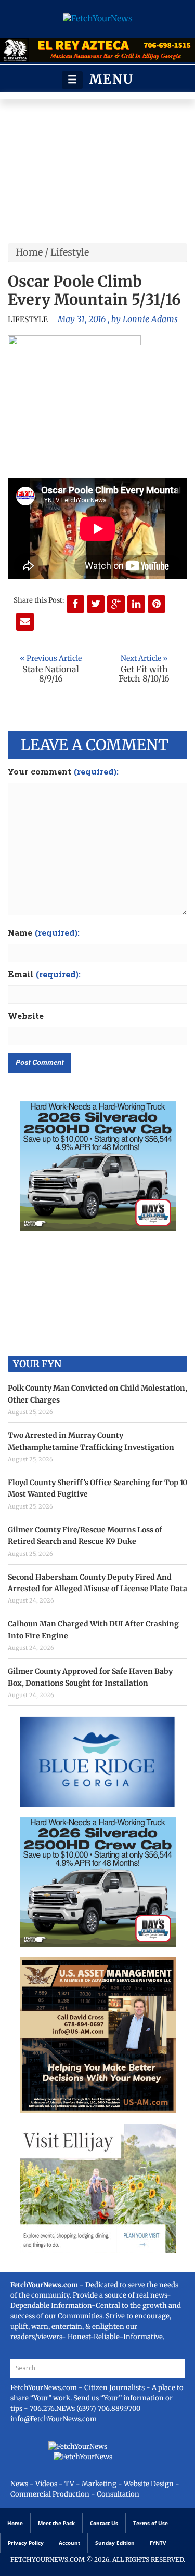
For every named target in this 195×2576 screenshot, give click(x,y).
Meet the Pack (56, 2523)
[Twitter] (96, 604)
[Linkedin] (136, 604)
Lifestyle (70, 252)
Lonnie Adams (150, 319)
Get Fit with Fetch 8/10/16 (144, 674)
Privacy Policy (26, 2543)
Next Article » (144, 658)
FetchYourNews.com (44, 2388)
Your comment (63, 772)
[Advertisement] (97, 170)
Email (44, 975)
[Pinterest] (157, 604)
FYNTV (158, 2543)
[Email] (25, 622)
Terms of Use (151, 2523)
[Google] (116, 604)
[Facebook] (75, 604)
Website (26, 1017)
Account (69, 2543)
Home (29, 252)
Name (44, 933)
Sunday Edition (115, 2543)
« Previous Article (51, 658)
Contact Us (104, 2523)
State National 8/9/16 (51, 674)
